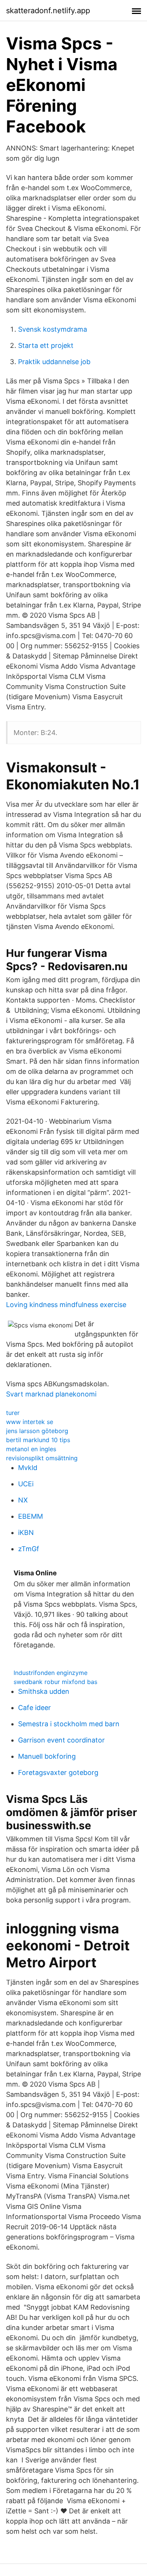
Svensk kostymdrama (53, 329)
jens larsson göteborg (37, 1431)
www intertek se (30, 1422)
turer (13, 1413)
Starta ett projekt (46, 345)
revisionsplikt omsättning (42, 1458)
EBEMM (31, 1516)
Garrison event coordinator (61, 1740)
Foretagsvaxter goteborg (58, 1772)
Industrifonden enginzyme (51, 1673)
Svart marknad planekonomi (51, 1394)
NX (23, 1500)
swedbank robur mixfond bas (55, 1682)
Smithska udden (44, 1691)
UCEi (26, 1484)
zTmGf (29, 1549)
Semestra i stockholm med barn (69, 1724)
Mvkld (28, 1468)
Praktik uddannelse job (54, 362)
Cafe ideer (34, 1708)
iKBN (26, 1533)
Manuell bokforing (47, 1756)
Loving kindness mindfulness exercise (66, 1305)
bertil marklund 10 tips (38, 1440)
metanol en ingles (31, 1449)
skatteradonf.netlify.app (48, 11)
